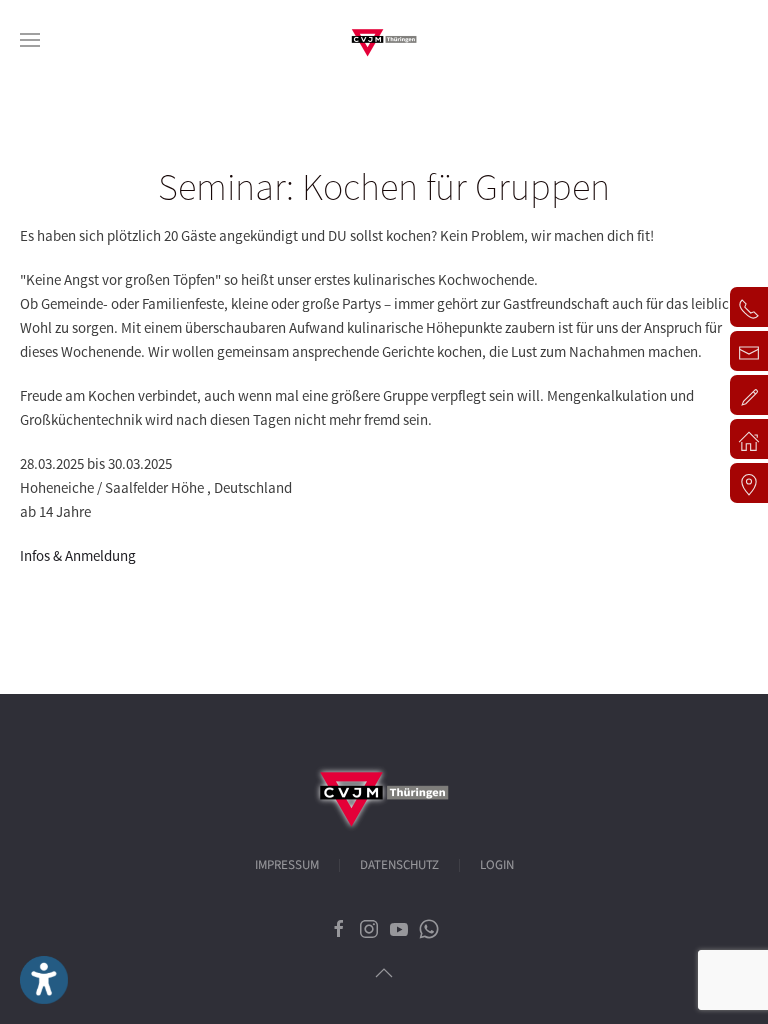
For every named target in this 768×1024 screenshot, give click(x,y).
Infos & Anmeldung (78, 555)
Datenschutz (399, 865)
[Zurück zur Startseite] (384, 40)
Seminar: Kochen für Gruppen (384, 186)
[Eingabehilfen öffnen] (44, 980)
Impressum (287, 865)
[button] (30, 40)
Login (497, 865)
